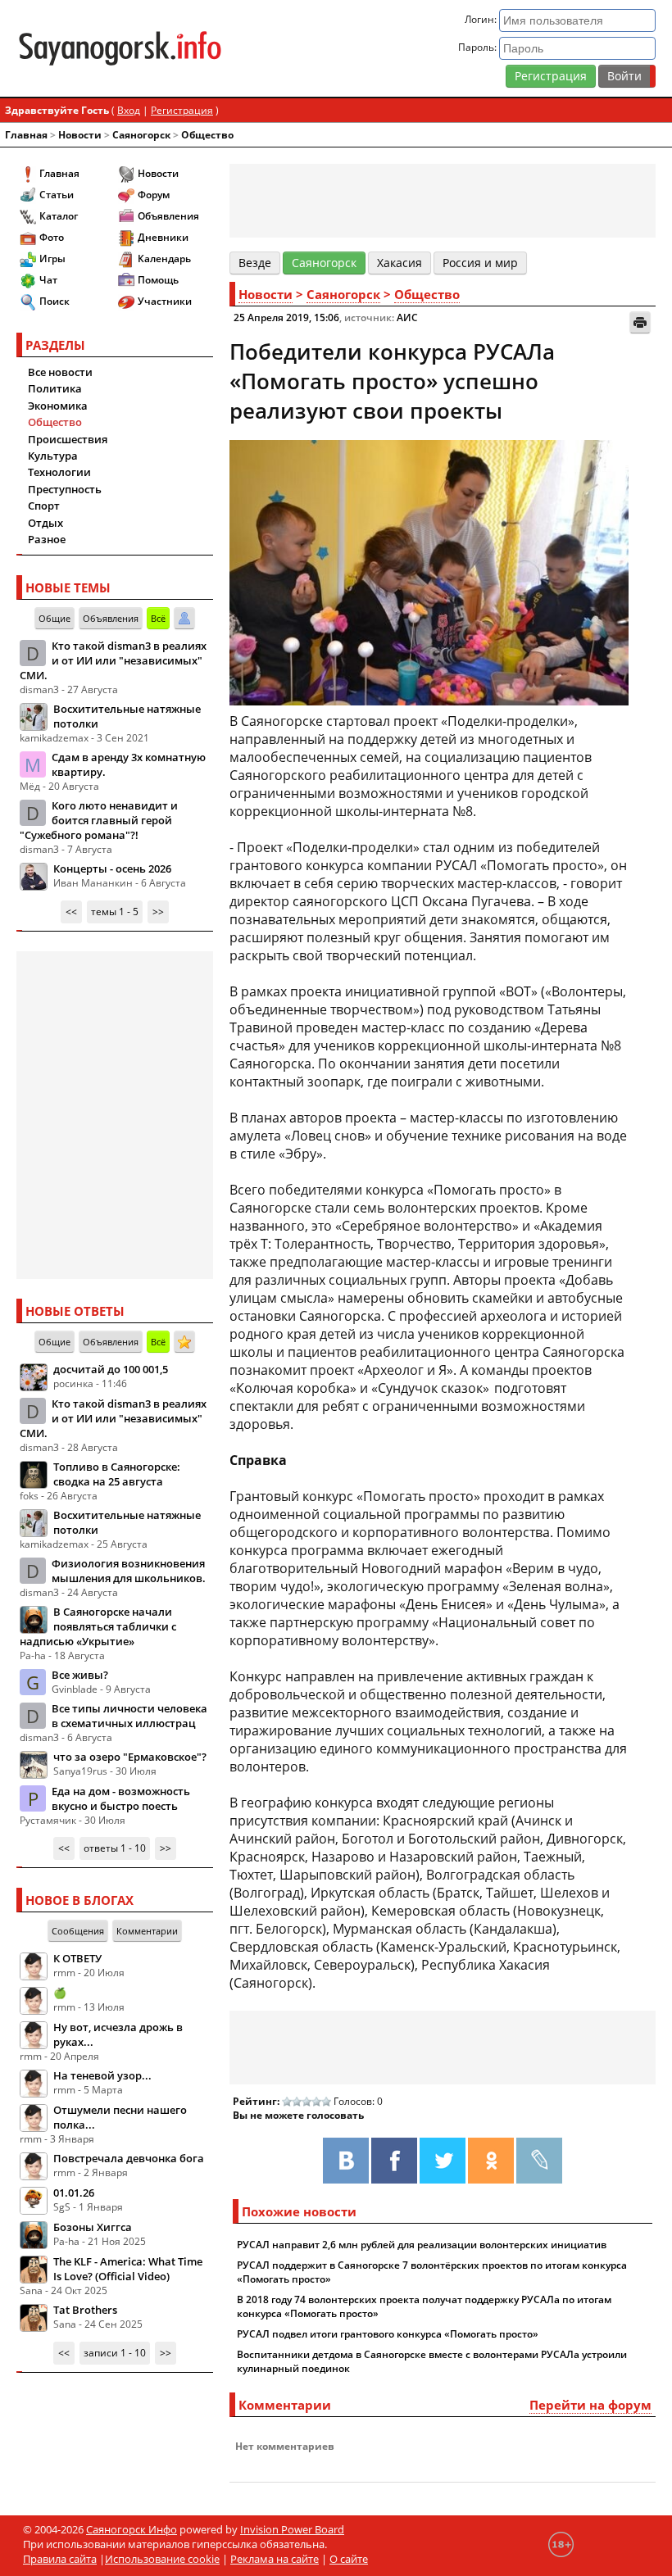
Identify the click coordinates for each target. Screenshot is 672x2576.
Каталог (59, 216)
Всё (158, 618)
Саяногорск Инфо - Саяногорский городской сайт (120, 48)
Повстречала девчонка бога (129, 2158)
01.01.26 (74, 2193)
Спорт (44, 506)
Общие (54, 618)
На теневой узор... (102, 2075)
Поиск (54, 301)
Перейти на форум (590, 2405)
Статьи (57, 195)
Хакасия (400, 263)
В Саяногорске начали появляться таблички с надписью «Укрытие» (98, 1626)
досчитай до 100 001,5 (111, 1369)
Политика (55, 388)
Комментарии (147, 1931)
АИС (407, 317)
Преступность (65, 489)
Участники (165, 301)
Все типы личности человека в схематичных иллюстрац (129, 1716)
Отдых (45, 523)
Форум (154, 195)
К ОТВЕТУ (77, 1958)
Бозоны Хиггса (93, 2227)
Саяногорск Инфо (132, 2529)
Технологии (59, 472)
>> (158, 912)
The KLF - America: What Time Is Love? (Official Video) (128, 2269)
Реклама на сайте (275, 2559)
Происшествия (68, 439)
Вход (129, 110)
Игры (52, 259)
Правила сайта (60, 2559)
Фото (52, 237)
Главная (26, 135)
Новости (80, 135)
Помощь (158, 280)
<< (71, 912)
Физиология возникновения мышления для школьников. (129, 1571)
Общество (207, 135)
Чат (48, 280)
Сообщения (78, 1931)
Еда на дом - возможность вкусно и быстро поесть (121, 1798)
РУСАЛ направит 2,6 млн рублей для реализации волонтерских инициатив (422, 2245)
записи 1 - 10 (115, 2353)
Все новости (60, 372)
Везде (255, 263)
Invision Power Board (292, 2529)
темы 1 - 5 (115, 912)
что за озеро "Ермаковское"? (130, 1757)
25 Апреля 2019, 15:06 (286, 317)
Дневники (163, 237)
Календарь (164, 259)
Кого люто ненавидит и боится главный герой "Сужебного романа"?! (99, 820)
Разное (47, 539)
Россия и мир (480, 263)
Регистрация (551, 76)
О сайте (349, 2559)
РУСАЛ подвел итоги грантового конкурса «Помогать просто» (388, 2334)
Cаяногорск (141, 135)
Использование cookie (162, 2559)
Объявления (168, 216)
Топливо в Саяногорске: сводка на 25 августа (117, 1474)
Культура (53, 456)
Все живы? (80, 1675)
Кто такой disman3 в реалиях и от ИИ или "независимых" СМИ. (113, 660)
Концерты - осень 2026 (112, 868)
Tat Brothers (85, 2310)
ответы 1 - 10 (115, 1848)
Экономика (58, 406)
